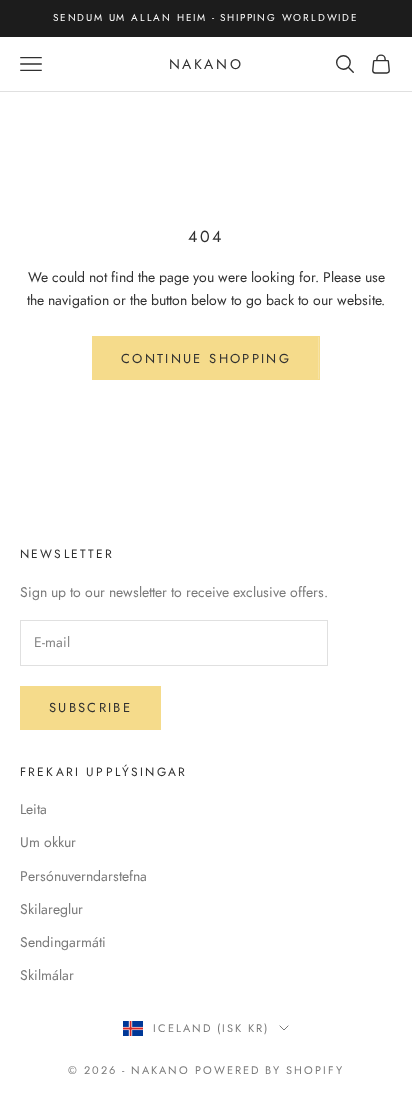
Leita (33, 809)
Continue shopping (206, 358)
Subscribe (90, 707)
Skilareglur (51, 909)
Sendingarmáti (63, 942)
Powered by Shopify (269, 1070)
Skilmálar (47, 975)
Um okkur (48, 842)
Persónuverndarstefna (83, 876)
